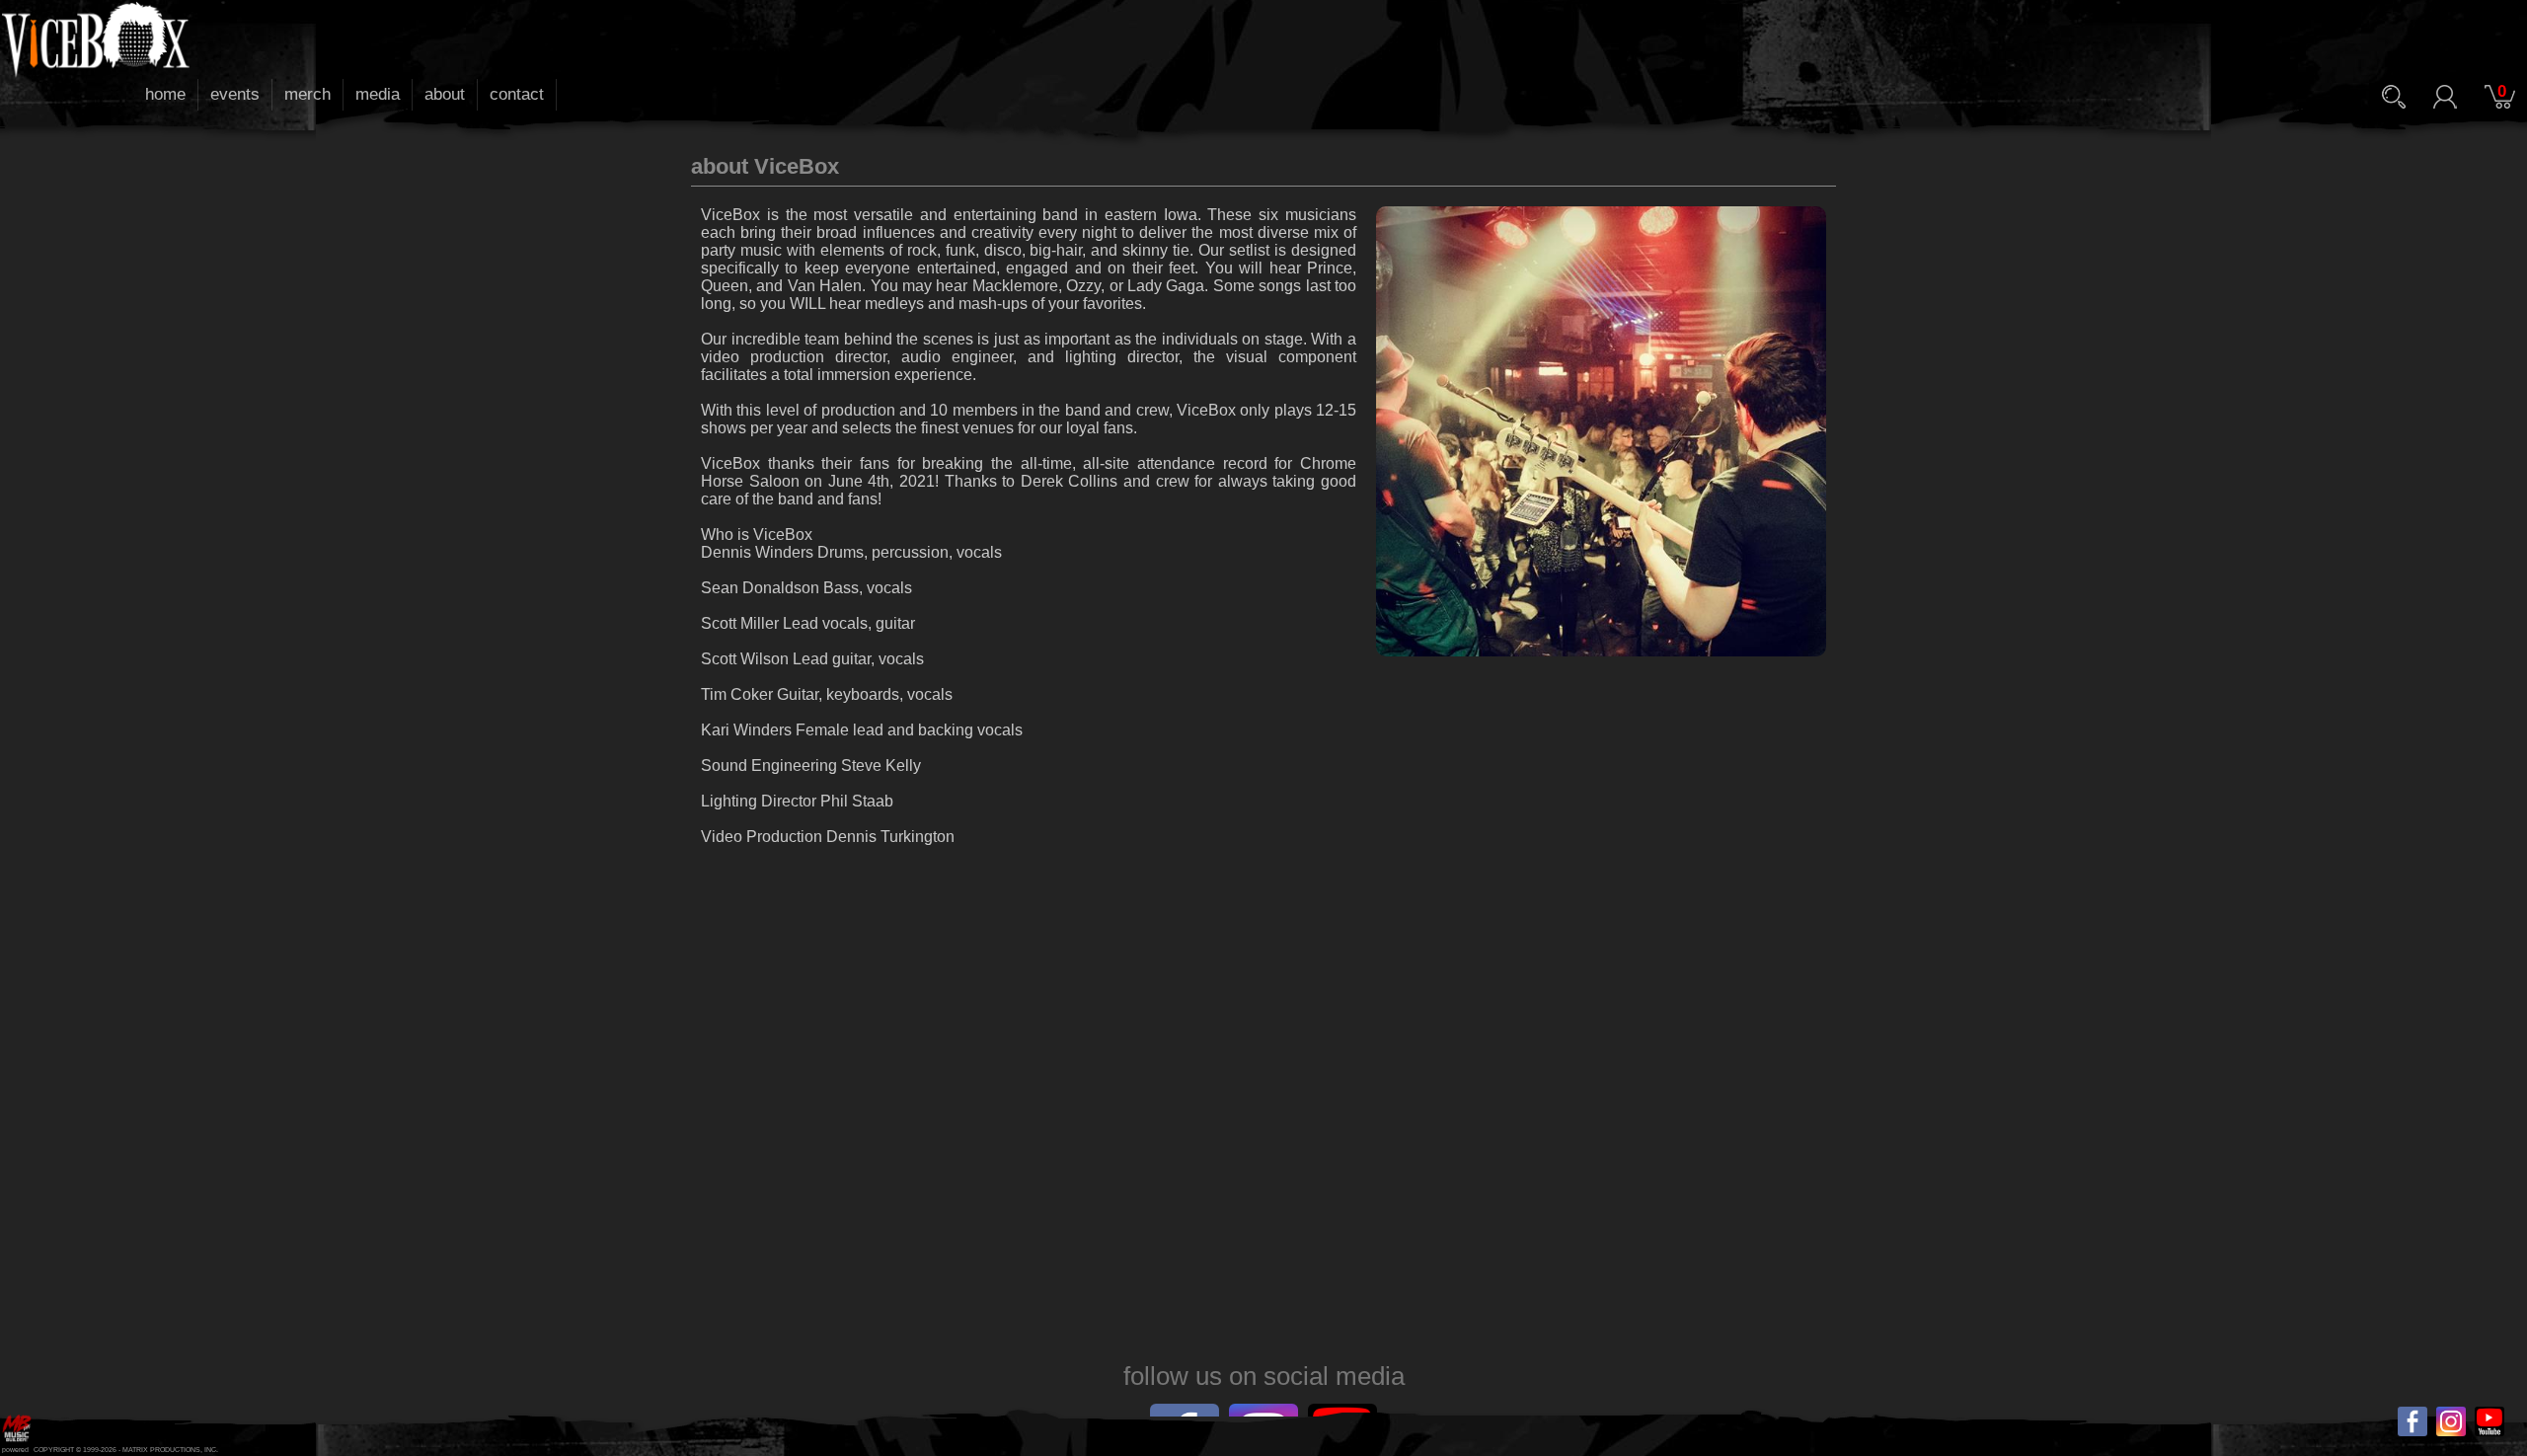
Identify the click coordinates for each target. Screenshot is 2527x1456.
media (378, 94)
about (445, 94)
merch (307, 94)
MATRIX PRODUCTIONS (161, 1450)
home (165, 94)
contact (517, 94)
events (235, 94)
